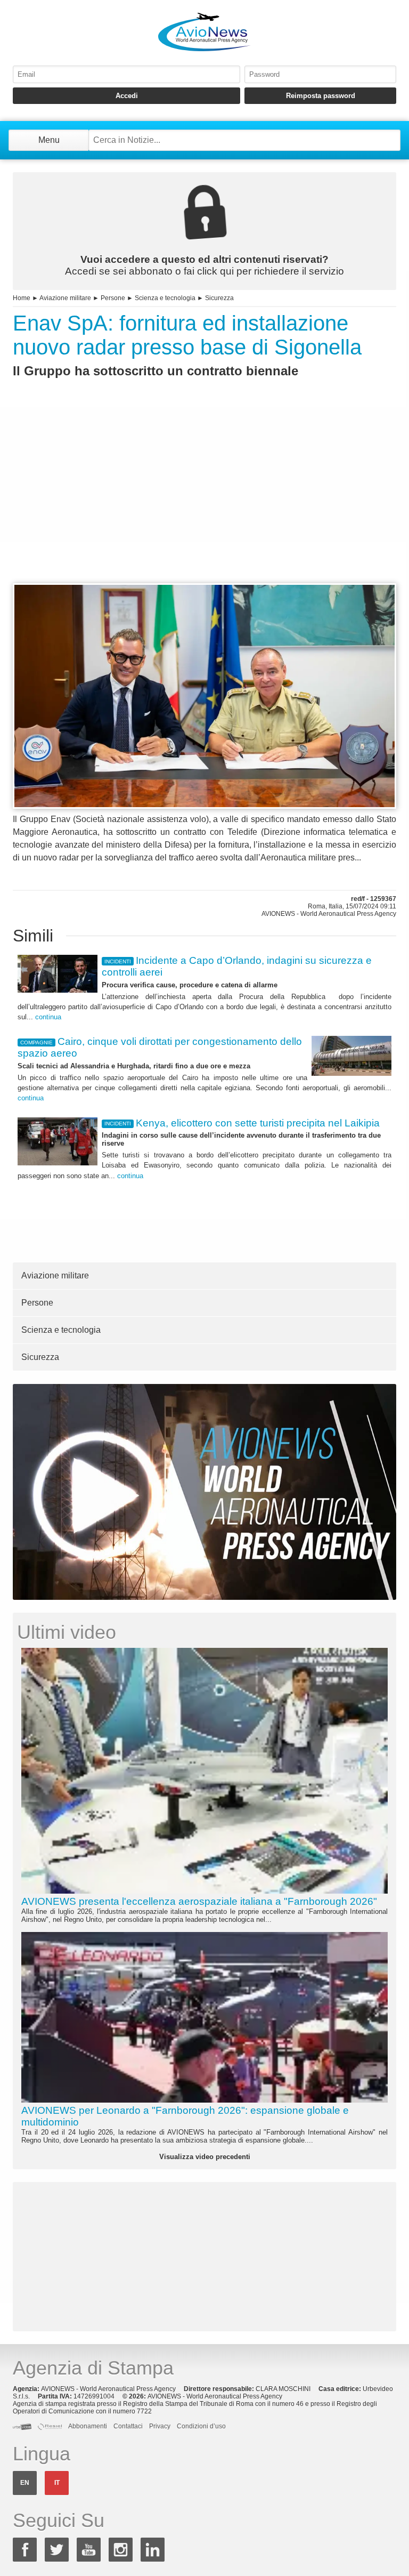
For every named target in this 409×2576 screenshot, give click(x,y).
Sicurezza (219, 298)
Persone (113, 298)
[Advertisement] (204, 500)
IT (57, 2483)
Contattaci (128, 2426)
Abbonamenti (88, 2426)
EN (25, 2483)
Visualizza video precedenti (205, 2157)
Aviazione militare (65, 298)
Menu (49, 140)
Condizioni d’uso (201, 2426)
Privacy (160, 2426)
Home (22, 298)
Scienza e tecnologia (165, 298)
